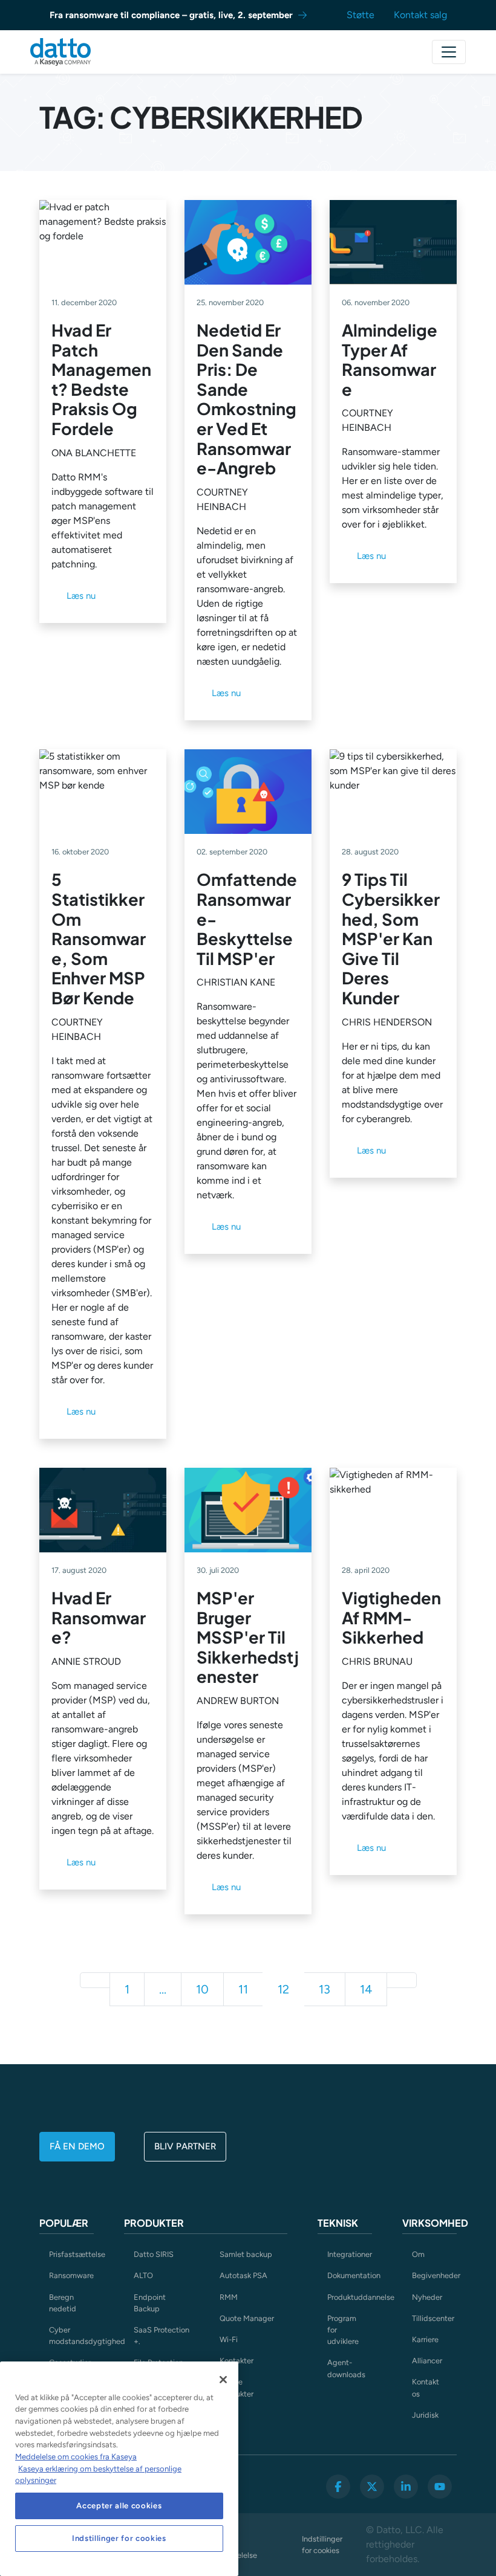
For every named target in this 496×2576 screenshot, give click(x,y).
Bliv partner (185, 2146)
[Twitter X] (372, 2487)
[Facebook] (338, 2487)
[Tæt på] (223, 2380)
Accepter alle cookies (119, 2506)
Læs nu (81, 596)
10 (202, 1989)
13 (325, 1989)
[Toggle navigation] (449, 52)
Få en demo (77, 2146)
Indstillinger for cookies (322, 2545)
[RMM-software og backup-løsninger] (60, 52)
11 (243, 1989)
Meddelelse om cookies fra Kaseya (76, 2457)
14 (366, 1989)
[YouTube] (440, 2487)
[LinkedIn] (406, 2487)
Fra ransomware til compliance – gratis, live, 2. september (171, 15)
